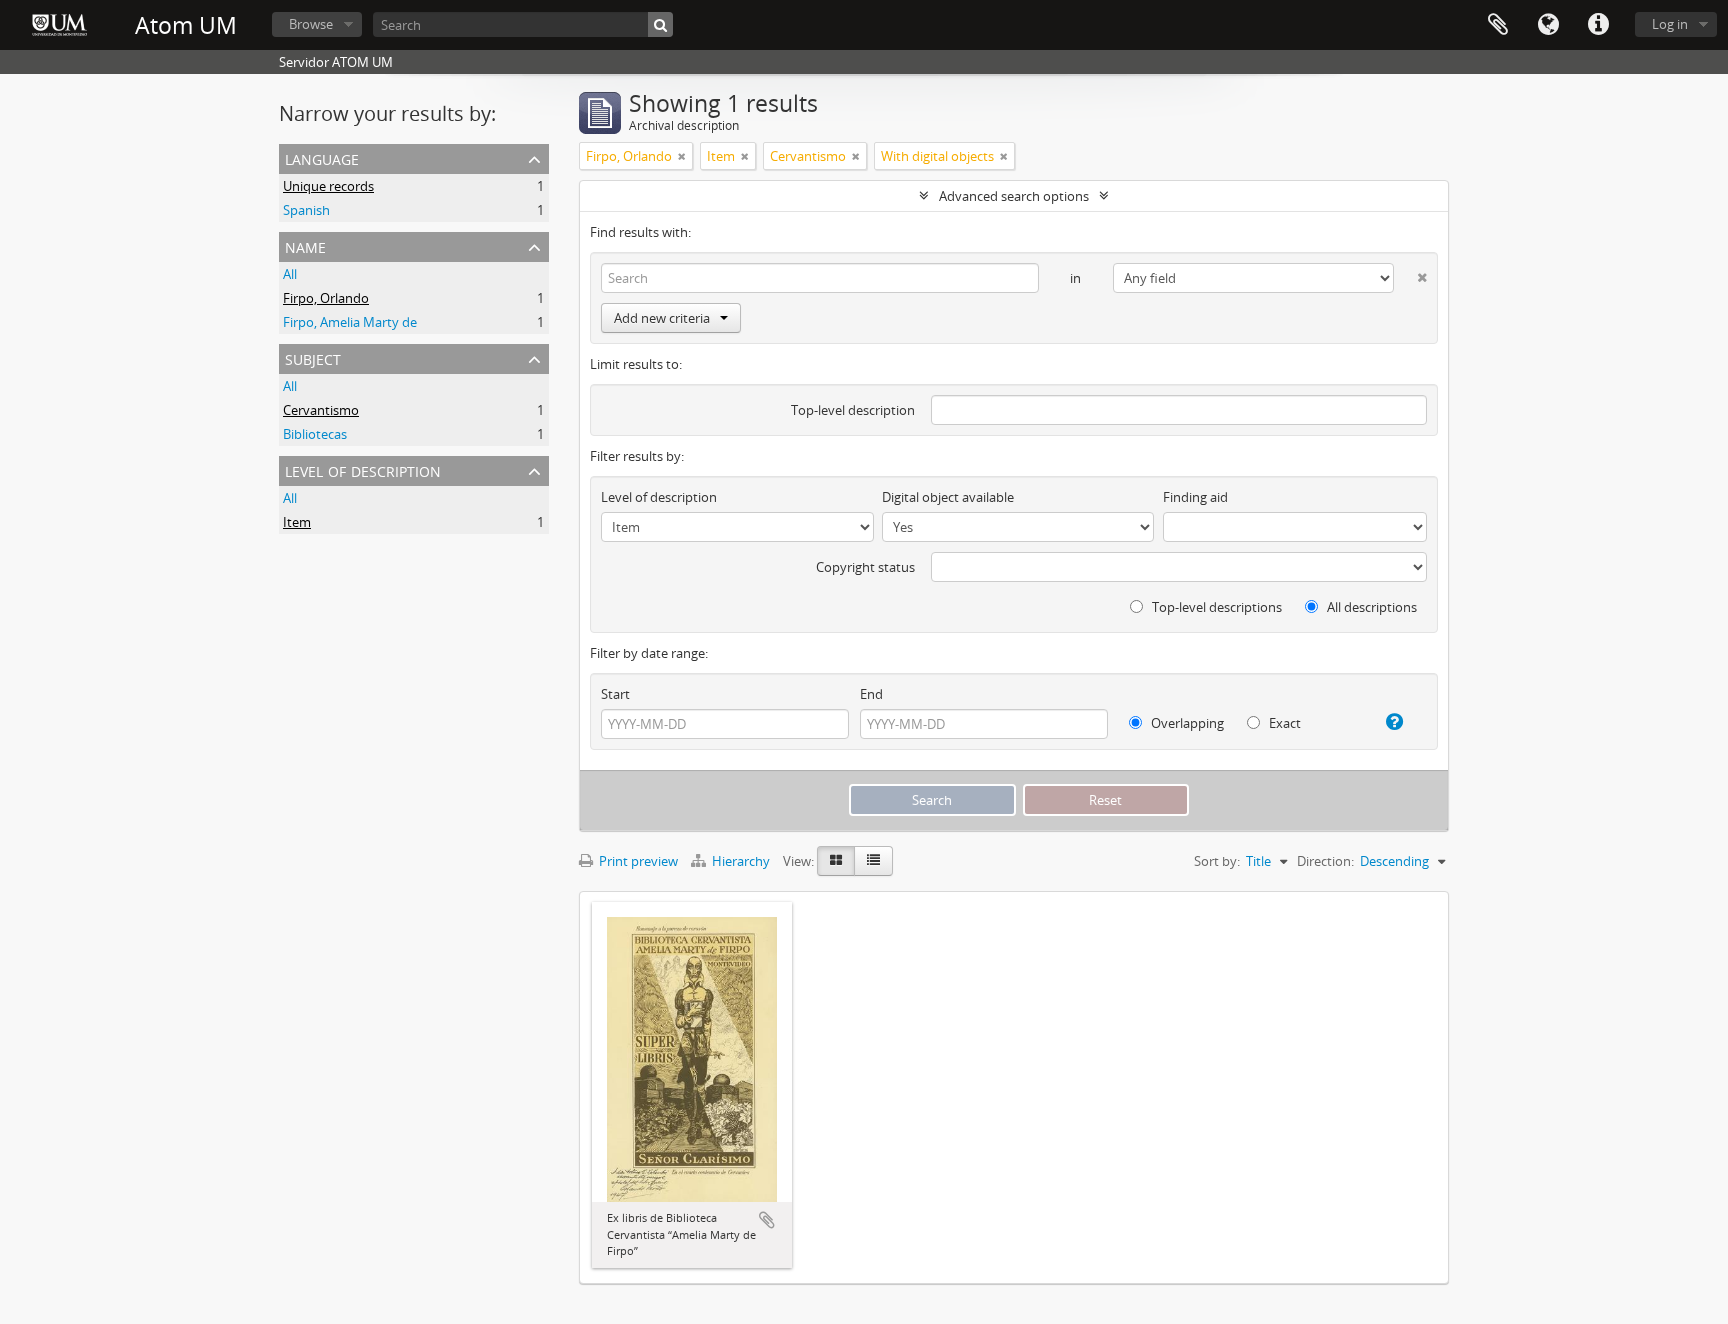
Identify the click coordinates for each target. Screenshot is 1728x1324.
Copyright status (865, 567)
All (290, 274)
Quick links (1598, 25)
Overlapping (1186, 723)
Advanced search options (1014, 196)
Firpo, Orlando (326, 298)
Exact (1283, 723)
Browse (311, 24)
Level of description (363, 469)
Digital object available (948, 497)
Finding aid (1195, 497)
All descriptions (1370, 607)
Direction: (1325, 861)
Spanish (306, 210)
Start (615, 694)
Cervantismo (321, 410)
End (871, 694)
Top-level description (853, 410)
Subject (313, 357)
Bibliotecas (315, 434)
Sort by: (1217, 861)
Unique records (328, 186)
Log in (1670, 24)
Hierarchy (741, 861)
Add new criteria (662, 318)
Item (297, 522)
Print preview (637, 861)
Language (1548, 25)
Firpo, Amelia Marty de (350, 322)
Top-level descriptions (1215, 607)
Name (305, 245)
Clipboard (1498, 25)
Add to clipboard (767, 1220)
